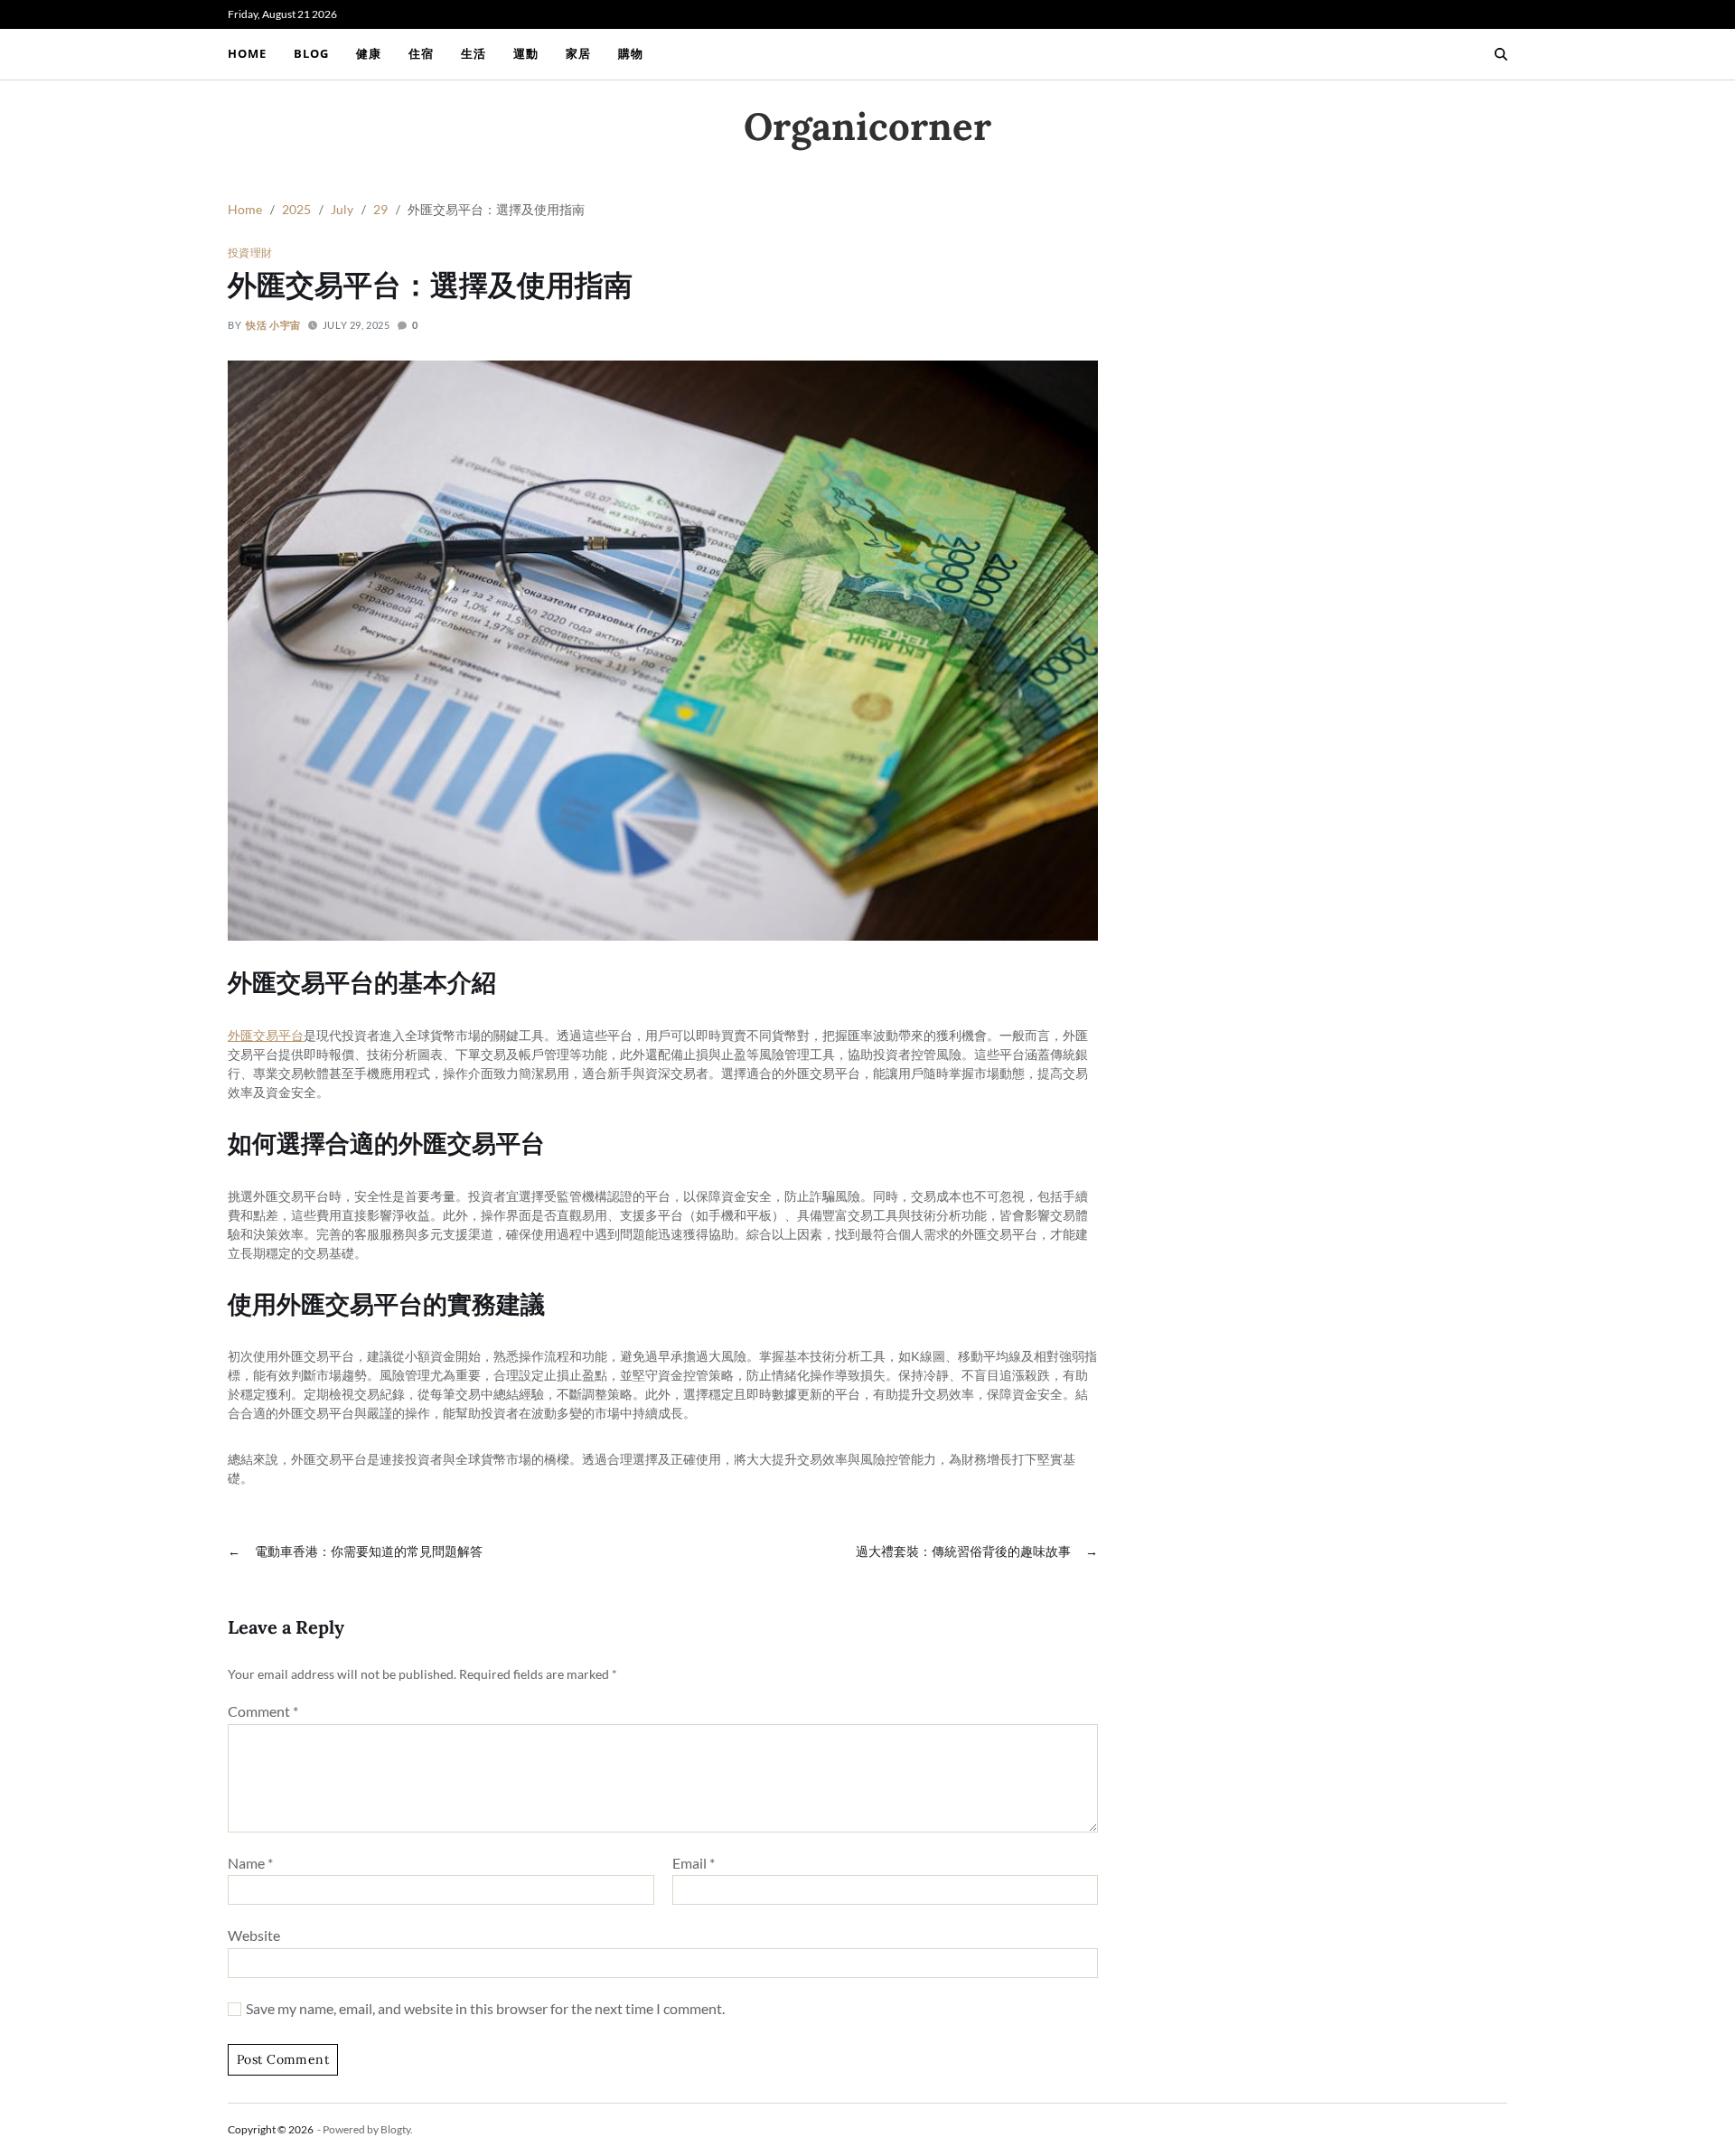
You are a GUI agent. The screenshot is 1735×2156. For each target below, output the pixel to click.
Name (250, 1863)
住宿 (421, 53)
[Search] (1501, 54)
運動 (526, 53)
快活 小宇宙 (273, 325)
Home (247, 53)
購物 (631, 53)
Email (694, 1863)
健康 (369, 53)
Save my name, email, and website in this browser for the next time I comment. (485, 2009)
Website (254, 1935)
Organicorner (867, 127)
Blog (311, 53)
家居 (578, 53)
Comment (263, 1711)
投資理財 (250, 252)
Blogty (395, 2129)
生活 (474, 53)
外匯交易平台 (266, 1035)
